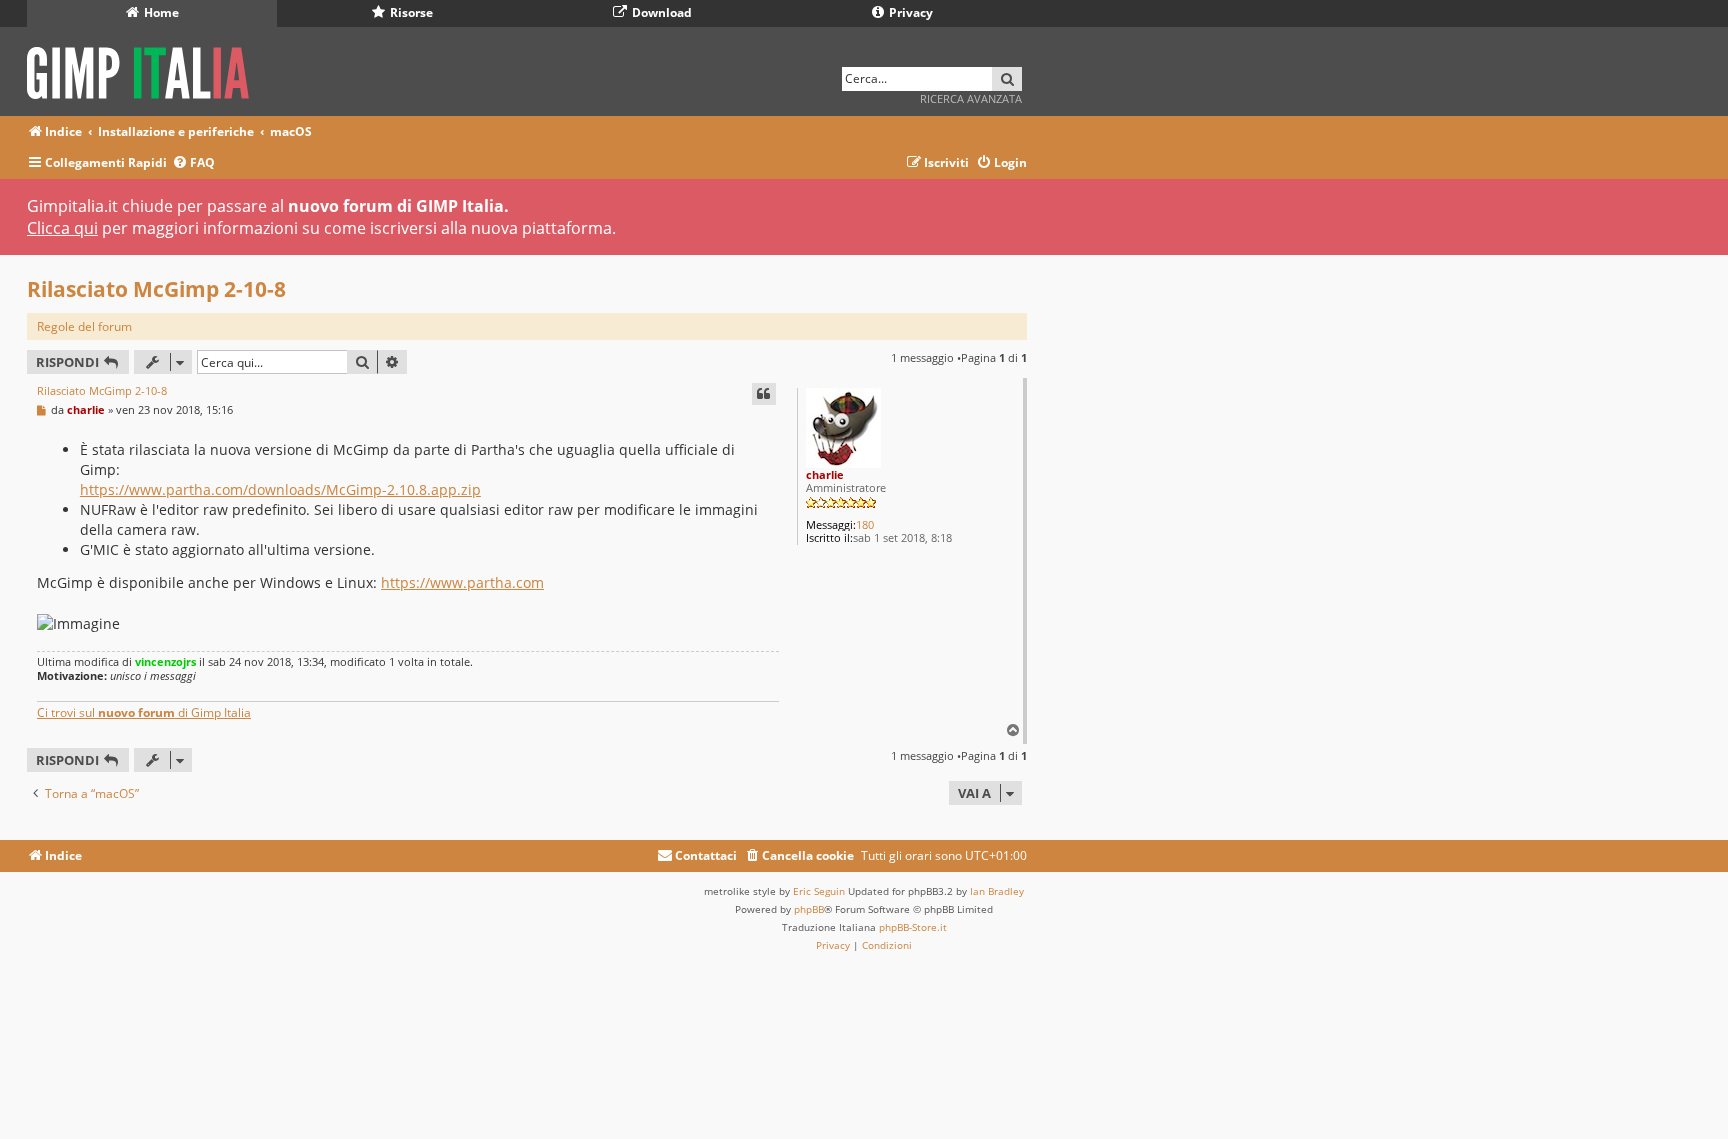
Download (660, 12)
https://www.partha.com (462, 582)
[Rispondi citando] (764, 394)
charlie (825, 474)
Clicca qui (62, 228)
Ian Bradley (997, 891)
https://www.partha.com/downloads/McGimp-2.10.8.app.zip (280, 489)
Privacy (909, 12)
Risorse (410, 12)
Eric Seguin (819, 891)
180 (865, 524)
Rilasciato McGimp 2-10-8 (156, 289)
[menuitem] (193, 163)
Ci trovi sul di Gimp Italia (144, 712)
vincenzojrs (165, 661)
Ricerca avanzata (971, 98)
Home (160, 12)
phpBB (809, 909)
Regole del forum (84, 326)
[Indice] (144, 69)
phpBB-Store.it (913, 927)
